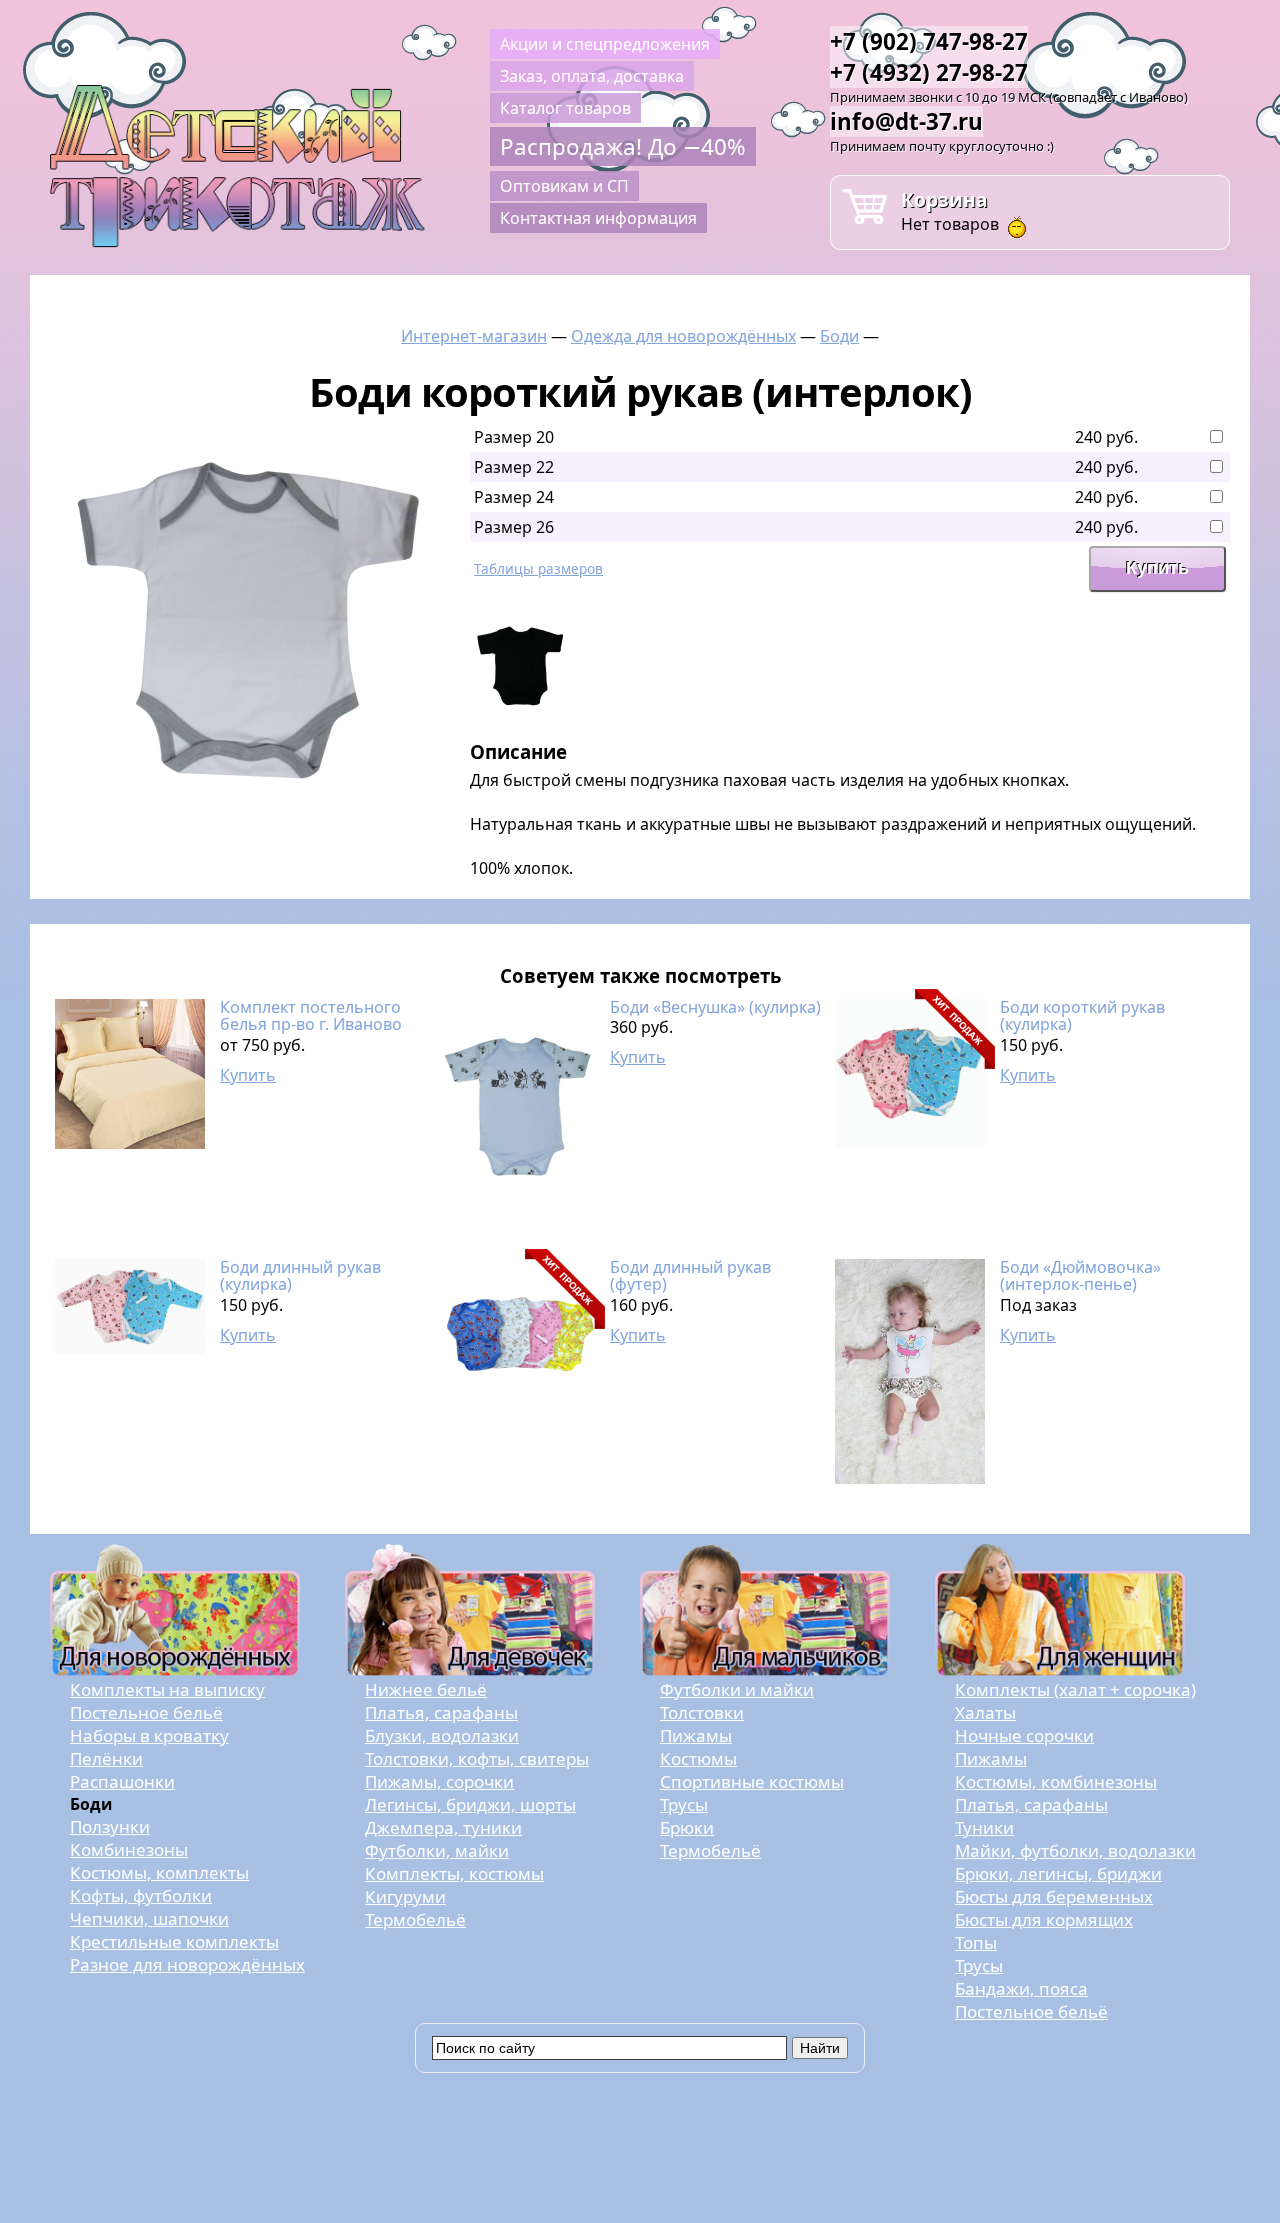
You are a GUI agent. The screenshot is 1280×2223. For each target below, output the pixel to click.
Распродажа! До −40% (623, 146)
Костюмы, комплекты (159, 1872)
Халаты (985, 1712)
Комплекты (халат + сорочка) (1075, 1689)
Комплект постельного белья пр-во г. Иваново (311, 1016)
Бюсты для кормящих (1044, 1919)
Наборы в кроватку (149, 1735)
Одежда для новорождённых (683, 336)
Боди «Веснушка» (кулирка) (715, 1007)
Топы (976, 1942)
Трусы (684, 1804)
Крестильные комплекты (174, 1941)
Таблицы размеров (538, 568)
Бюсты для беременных (1054, 1896)
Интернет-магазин (474, 336)
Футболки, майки (437, 1850)
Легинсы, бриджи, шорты (470, 1804)
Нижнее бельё (426, 1689)
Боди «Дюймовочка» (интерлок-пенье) (1080, 1276)
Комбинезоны (129, 1849)
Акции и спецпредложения (605, 44)
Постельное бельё (146, 1712)
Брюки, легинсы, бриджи (1058, 1873)
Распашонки (122, 1781)
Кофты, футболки (141, 1895)
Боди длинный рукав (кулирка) (300, 1276)
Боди (839, 336)
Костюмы (698, 1758)
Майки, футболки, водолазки (1075, 1850)
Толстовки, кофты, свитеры (477, 1758)
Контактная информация (598, 218)
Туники (984, 1827)
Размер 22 (514, 467)
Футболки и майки (737, 1689)
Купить (248, 1075)
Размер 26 (514, 527)
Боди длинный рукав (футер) (690, 1276)
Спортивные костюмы (752, 1781)
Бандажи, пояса (1021, 1988)
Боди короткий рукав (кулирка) (1082, 1016)
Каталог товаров (565, 108)
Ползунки (110, 1826)
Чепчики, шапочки (149, 1918)
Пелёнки (106, 1758)
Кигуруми (405, 1896)
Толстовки (702, 1712)
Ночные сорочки (1024, 1735)
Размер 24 (514, 497)
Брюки (687, 1827)
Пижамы (696, 1735)
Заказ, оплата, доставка (592, 76)
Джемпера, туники (443, 1827)
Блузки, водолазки (442, 1735)
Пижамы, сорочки (439, 1781)
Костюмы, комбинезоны (1056, 1781)
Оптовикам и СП (564, 186)
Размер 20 (514, 437)
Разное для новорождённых (187, 1964)
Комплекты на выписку (167, 1689)
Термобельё (415, 1919)
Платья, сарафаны (441, 1712)
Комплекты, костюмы (454, 1873)
